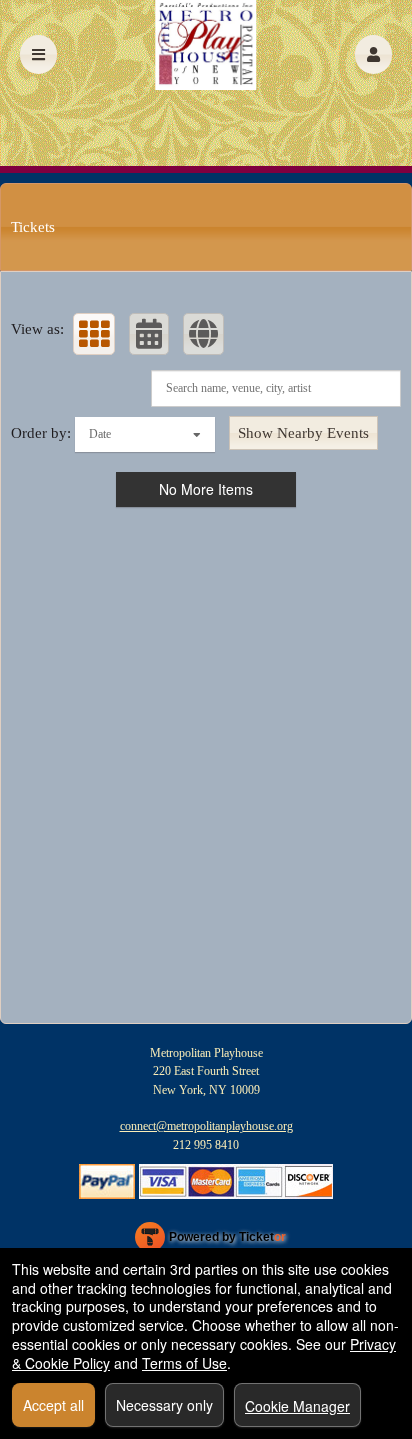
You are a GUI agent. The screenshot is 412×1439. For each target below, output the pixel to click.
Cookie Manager (297, 1406)
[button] (373, 54)
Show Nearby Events (303, 433)
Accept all (53, 1405)
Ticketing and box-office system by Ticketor (210, 1241)
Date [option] (100, 434)
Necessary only (164, 1405)
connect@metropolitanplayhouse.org (206, 1126)
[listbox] (145, 434)
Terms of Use (184, 1363)
